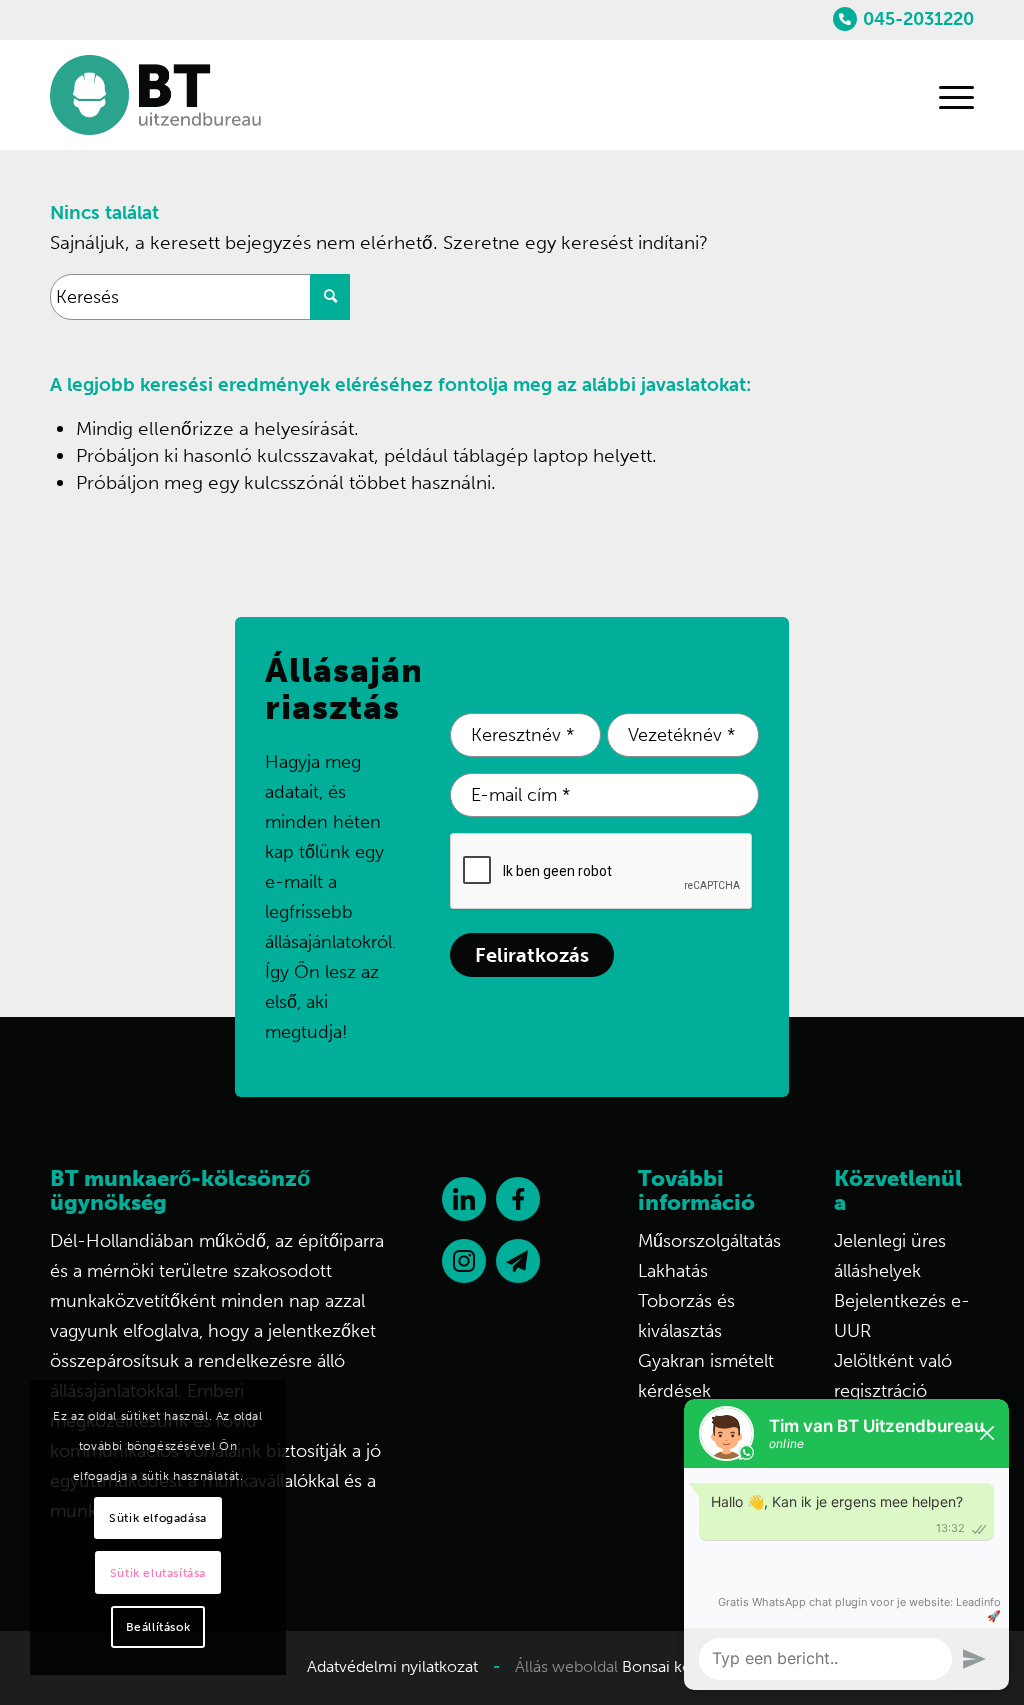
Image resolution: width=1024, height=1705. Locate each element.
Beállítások (158, 1627)
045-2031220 (918, 19)
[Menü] (947, 95)
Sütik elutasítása (158, 1573)
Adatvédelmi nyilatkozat (392, 1666)
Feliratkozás (532, 955)
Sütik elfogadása (158, 1518)
